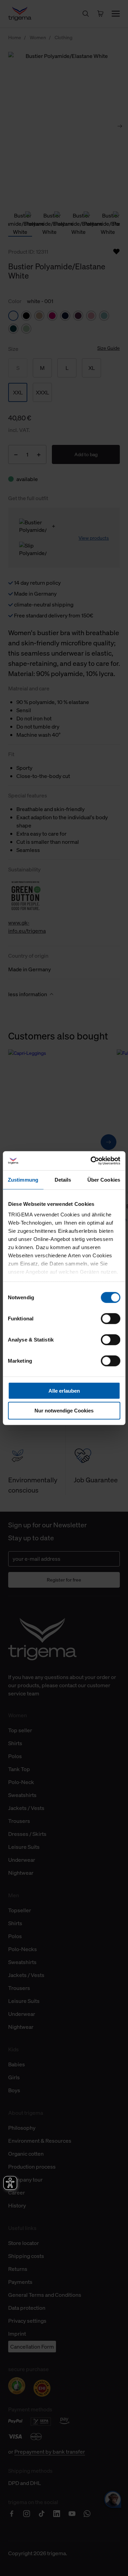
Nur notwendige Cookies (64, 1411)
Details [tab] (63, 1179)
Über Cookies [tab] (104, 1179)
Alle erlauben (64, 1390)
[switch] (110, 1318)
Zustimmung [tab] (23, 1179)
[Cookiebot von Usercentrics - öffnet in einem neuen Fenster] (91, 1161)
